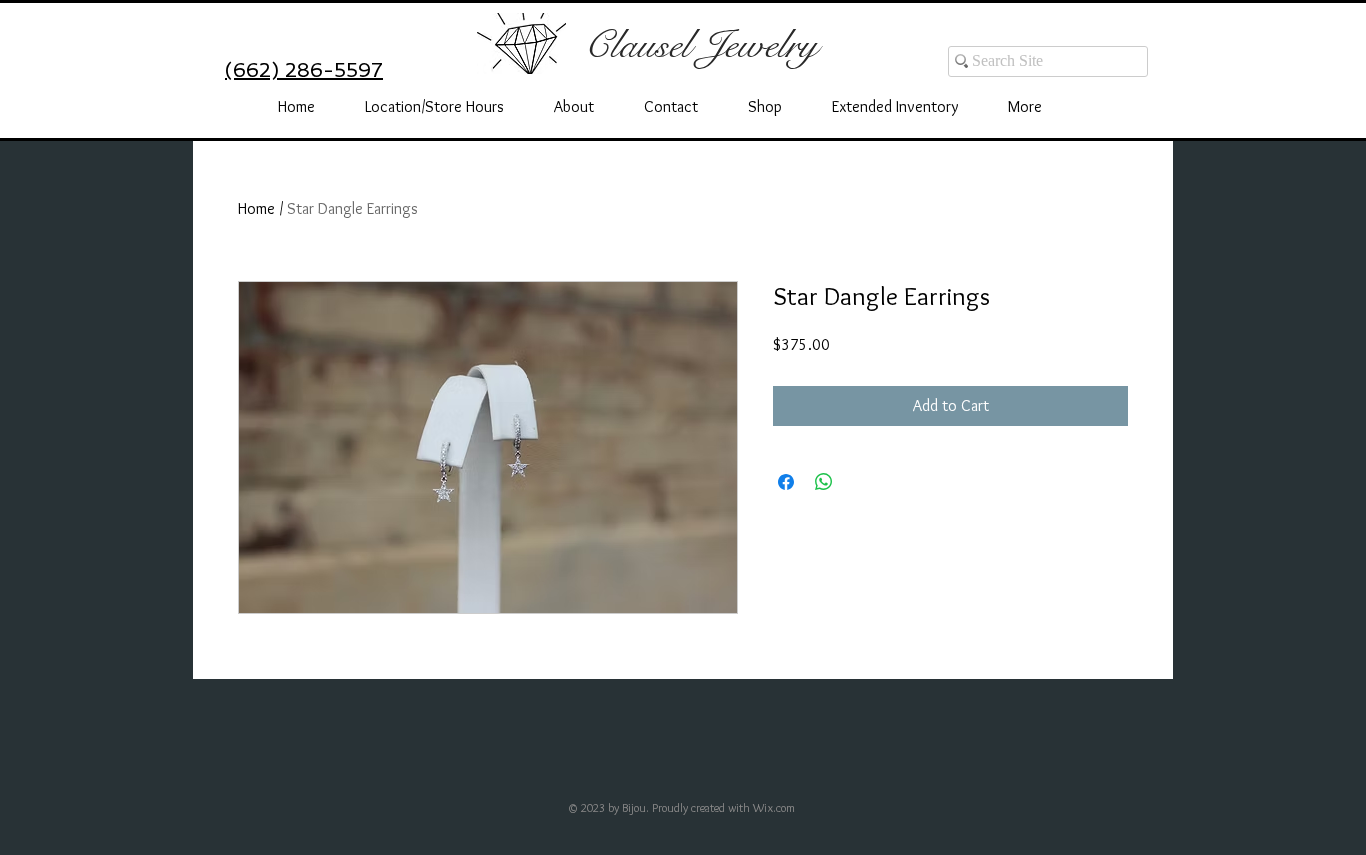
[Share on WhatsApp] (824, 482)
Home (256, 208)
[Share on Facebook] (786, 482)
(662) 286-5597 (304, 70)
